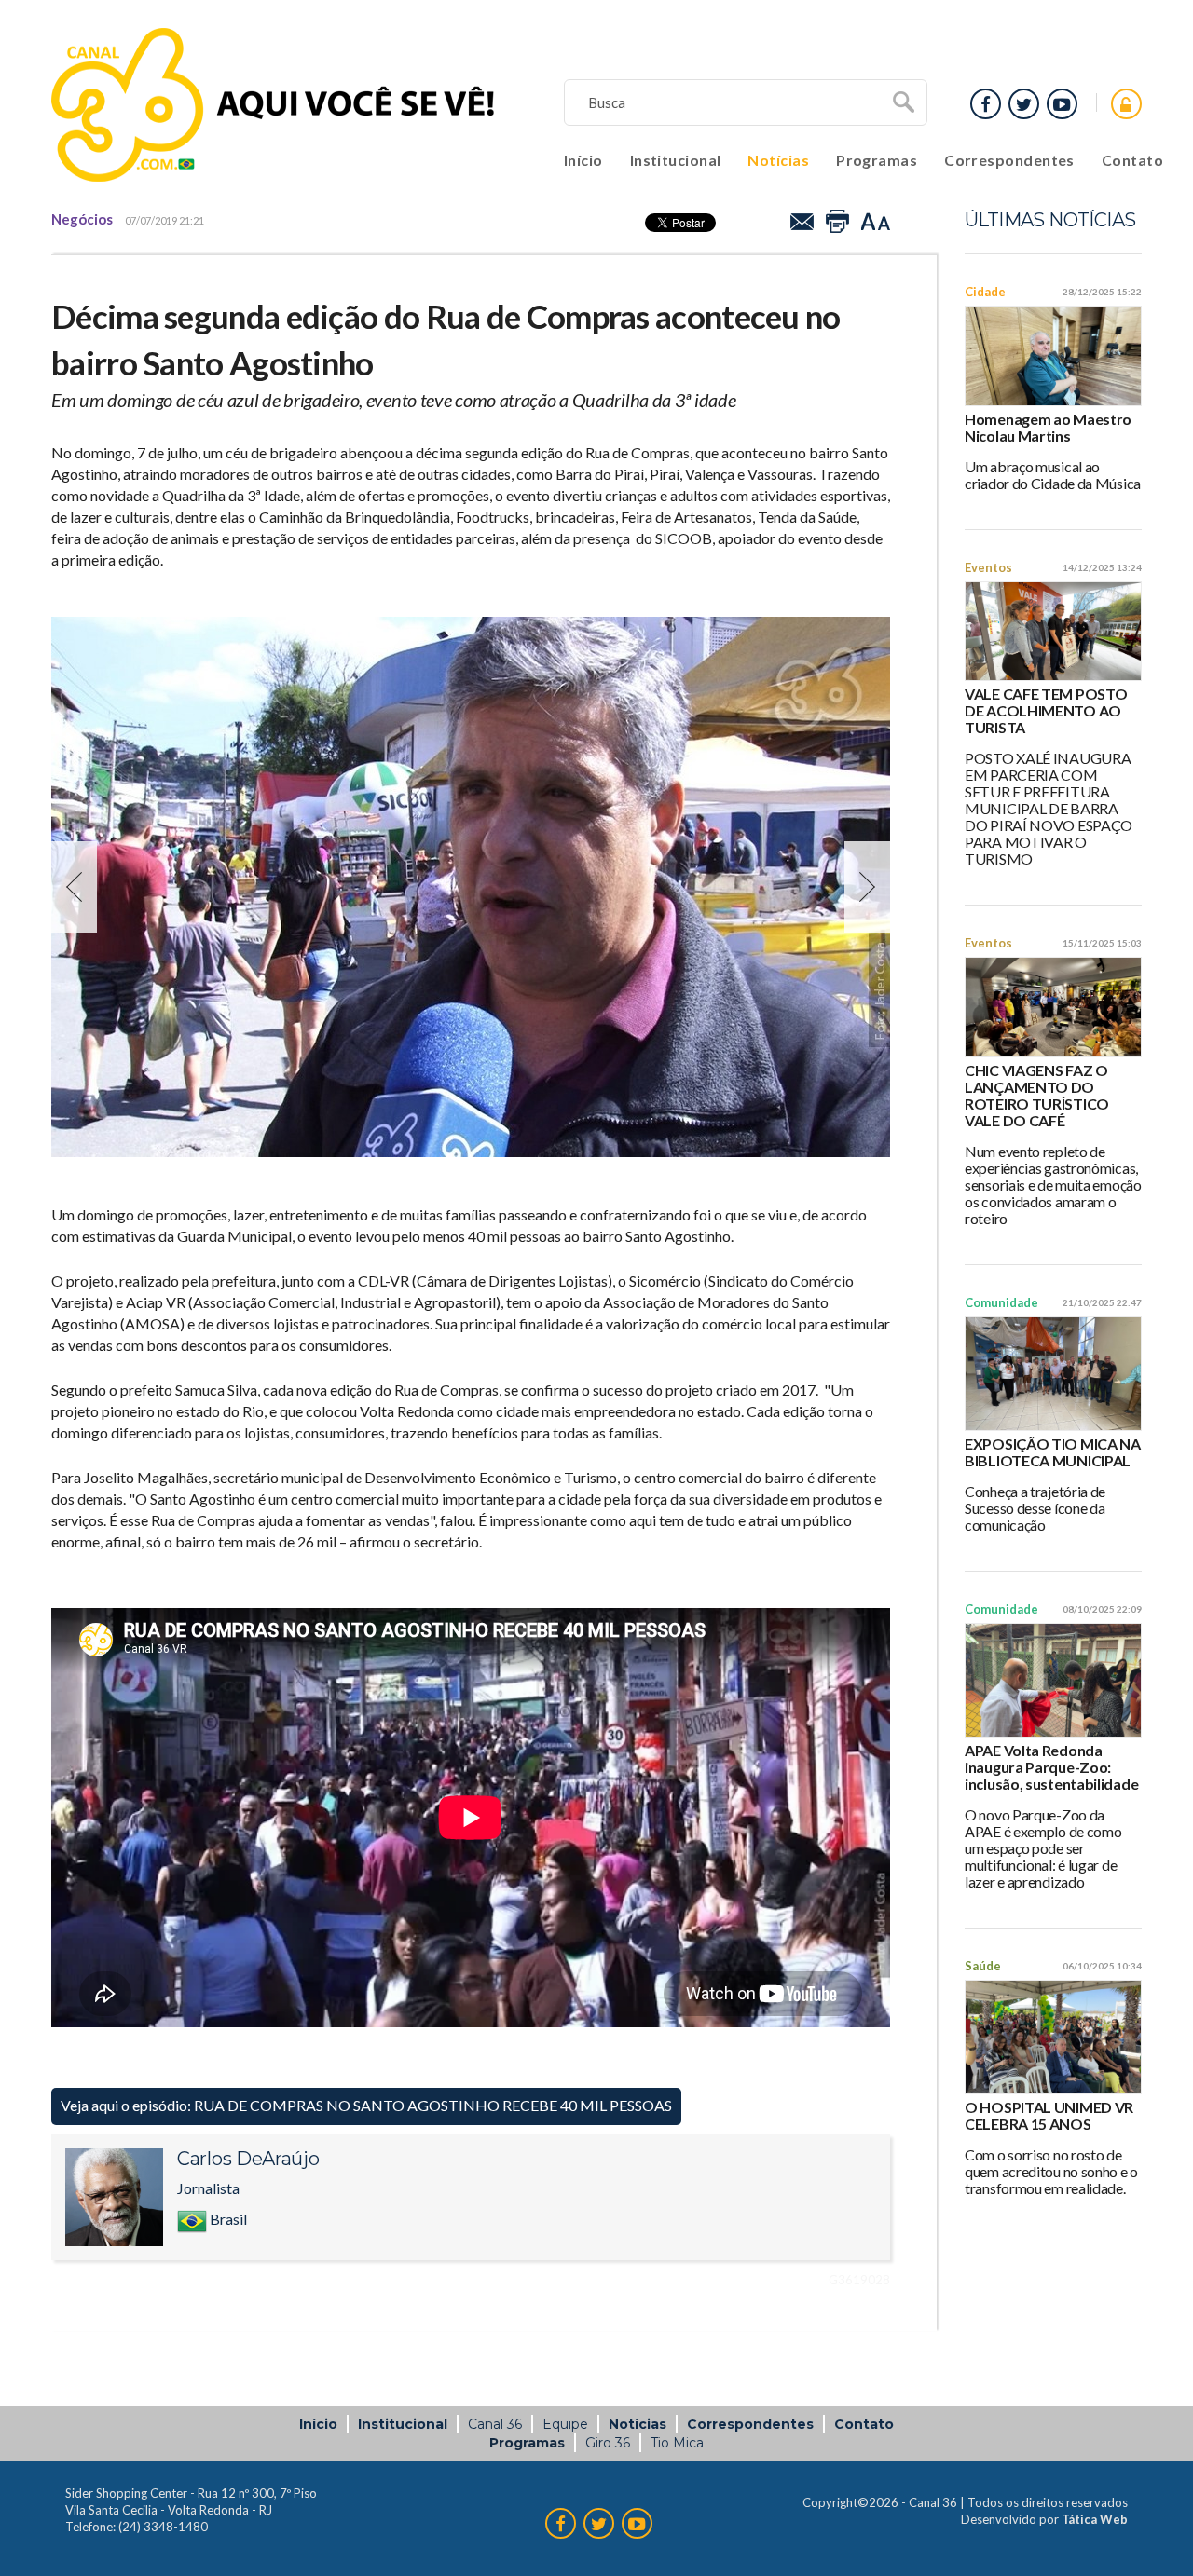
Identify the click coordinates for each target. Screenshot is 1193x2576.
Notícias (778, 160)
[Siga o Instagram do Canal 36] (1024, 104)
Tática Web (1095, 2519)
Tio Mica (677, 2443)
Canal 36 (495, 2424)
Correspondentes (1009, 160)
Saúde (983, 1966)
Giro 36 (608, 2443)
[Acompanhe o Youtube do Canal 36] (986, 104)
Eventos (988, 567)
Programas (877, 160)
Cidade (985, 292)
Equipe (565, 2424)
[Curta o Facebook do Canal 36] (1062, 104)
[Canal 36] (273, 105)
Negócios (82, 219)
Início (583, 160)
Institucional (676, 160)
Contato (1132, 160)
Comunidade (1001, 1302)
